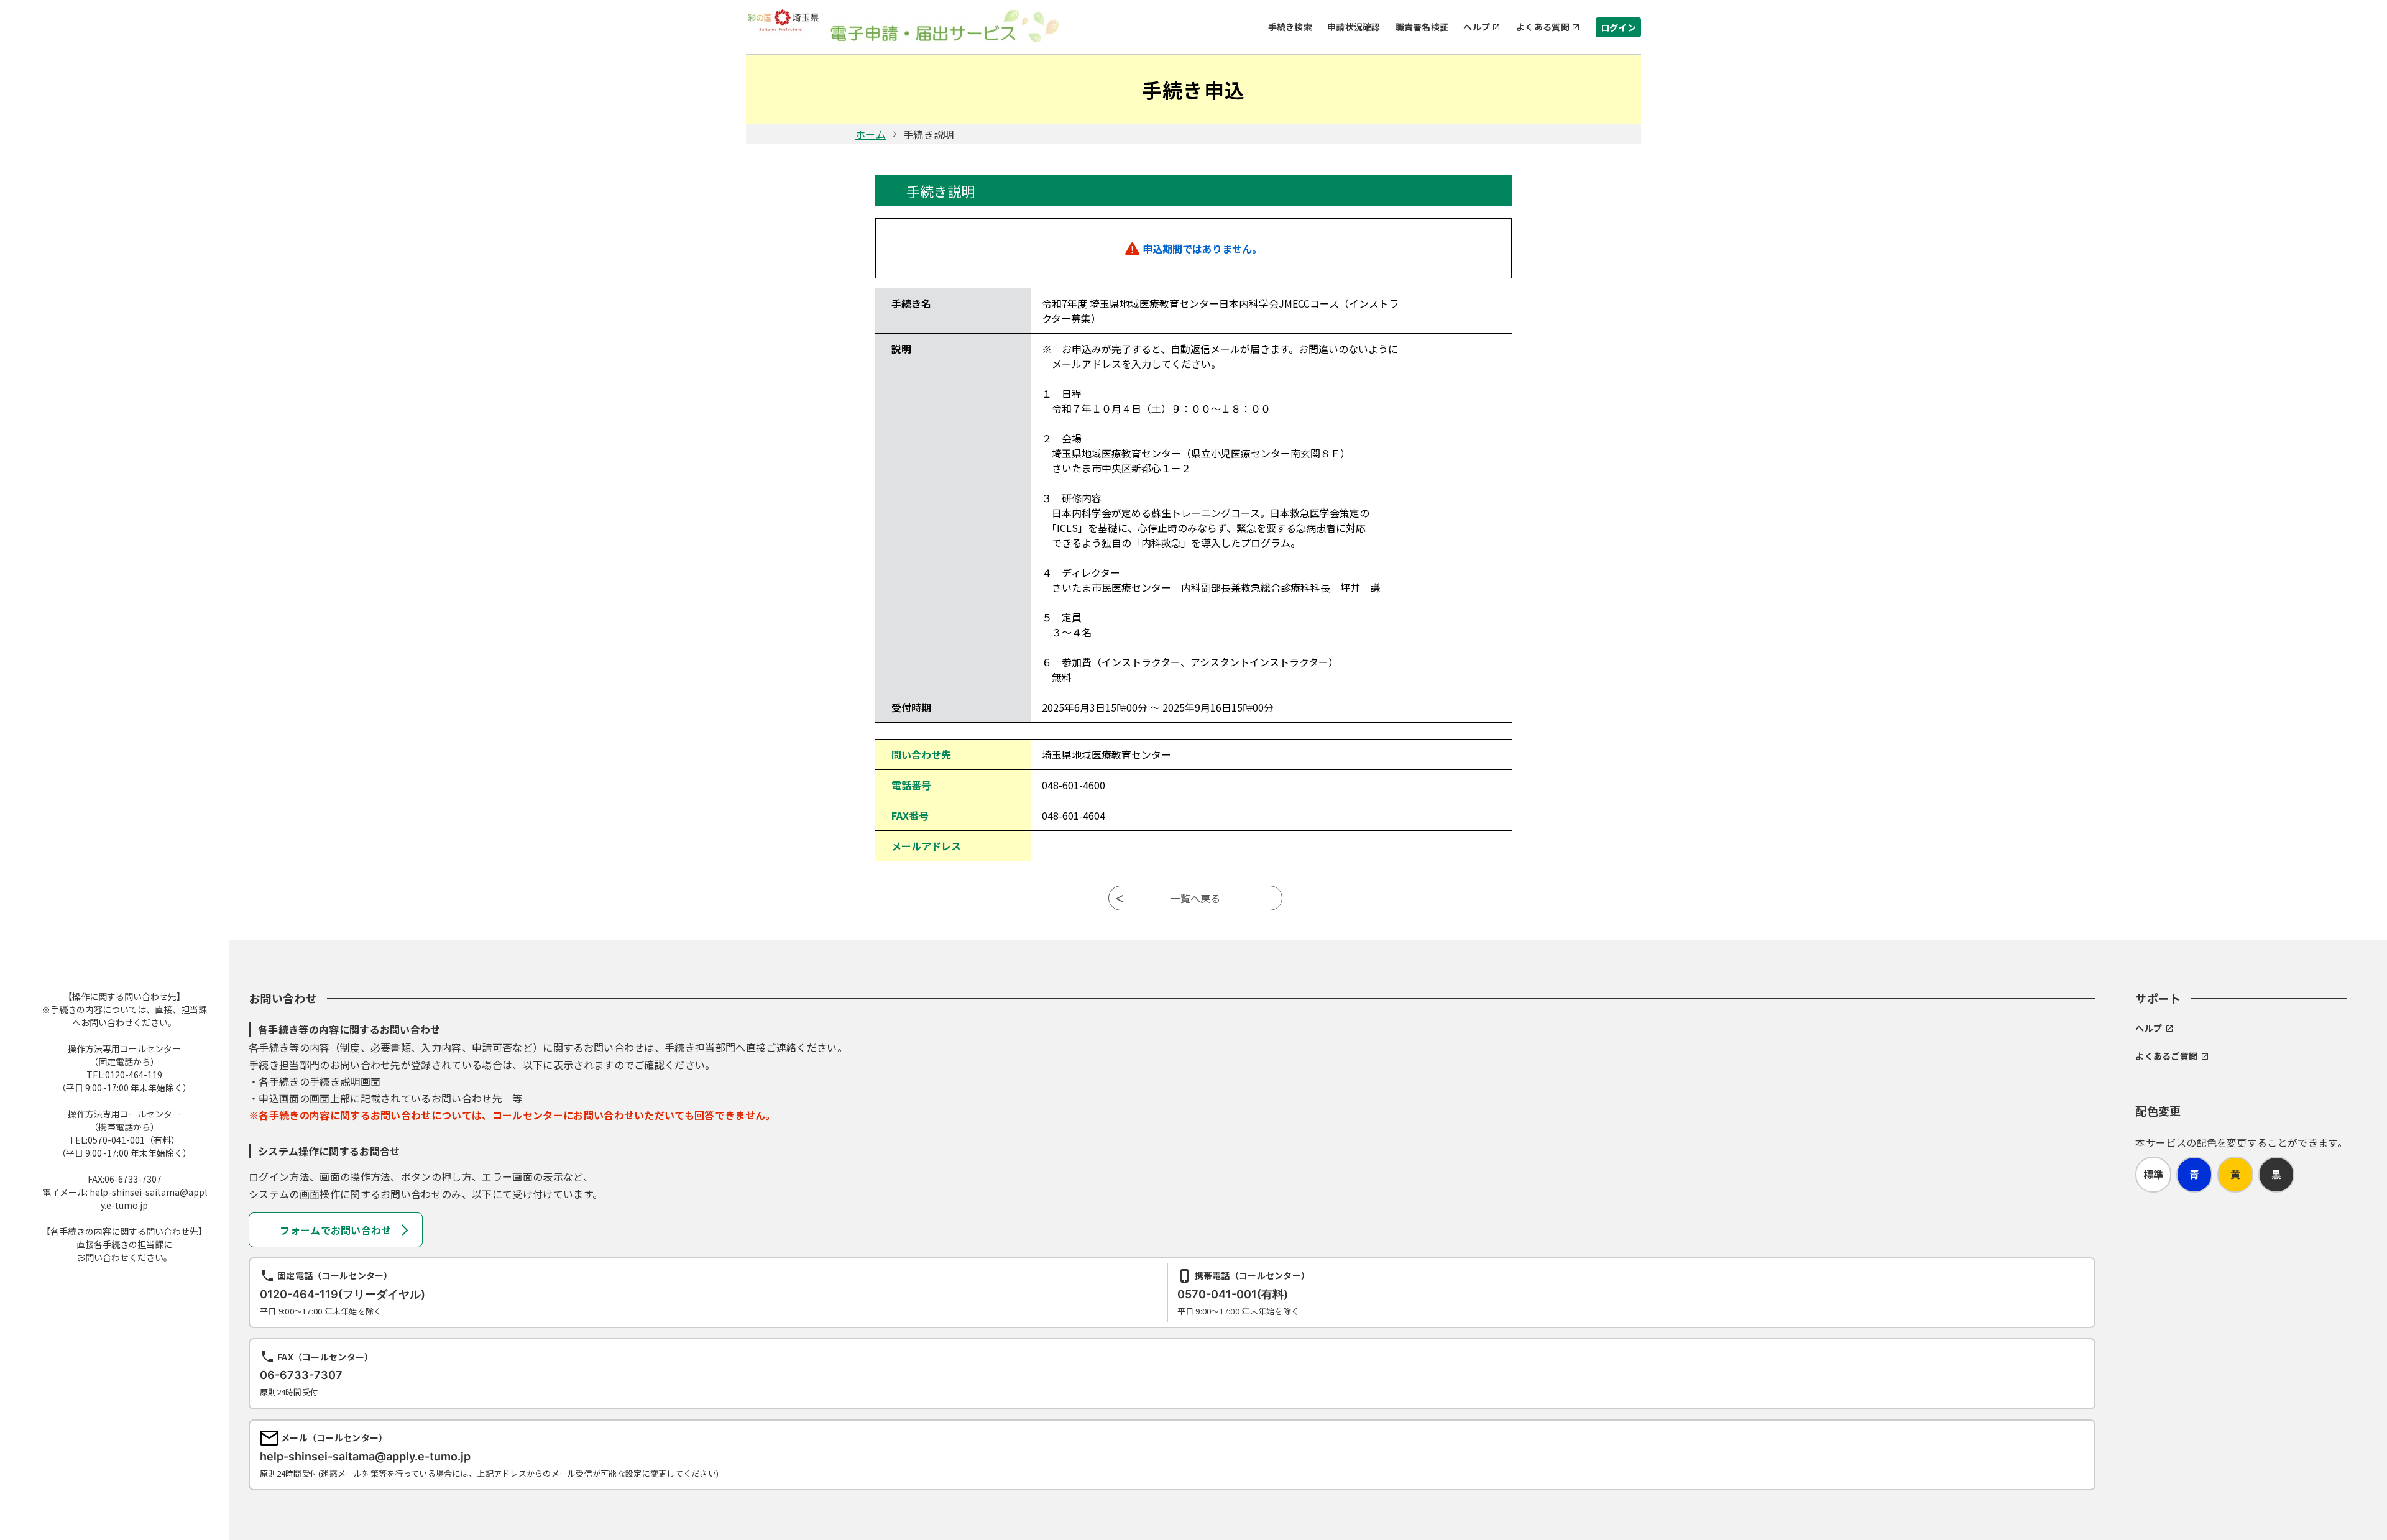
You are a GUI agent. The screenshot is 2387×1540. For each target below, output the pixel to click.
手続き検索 (1290, 27)
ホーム (871, 134)
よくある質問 (1543, 27)
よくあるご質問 (2166, 1056)
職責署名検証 (1422, 27)
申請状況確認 (1354, 27)
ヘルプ (1477, 27)
